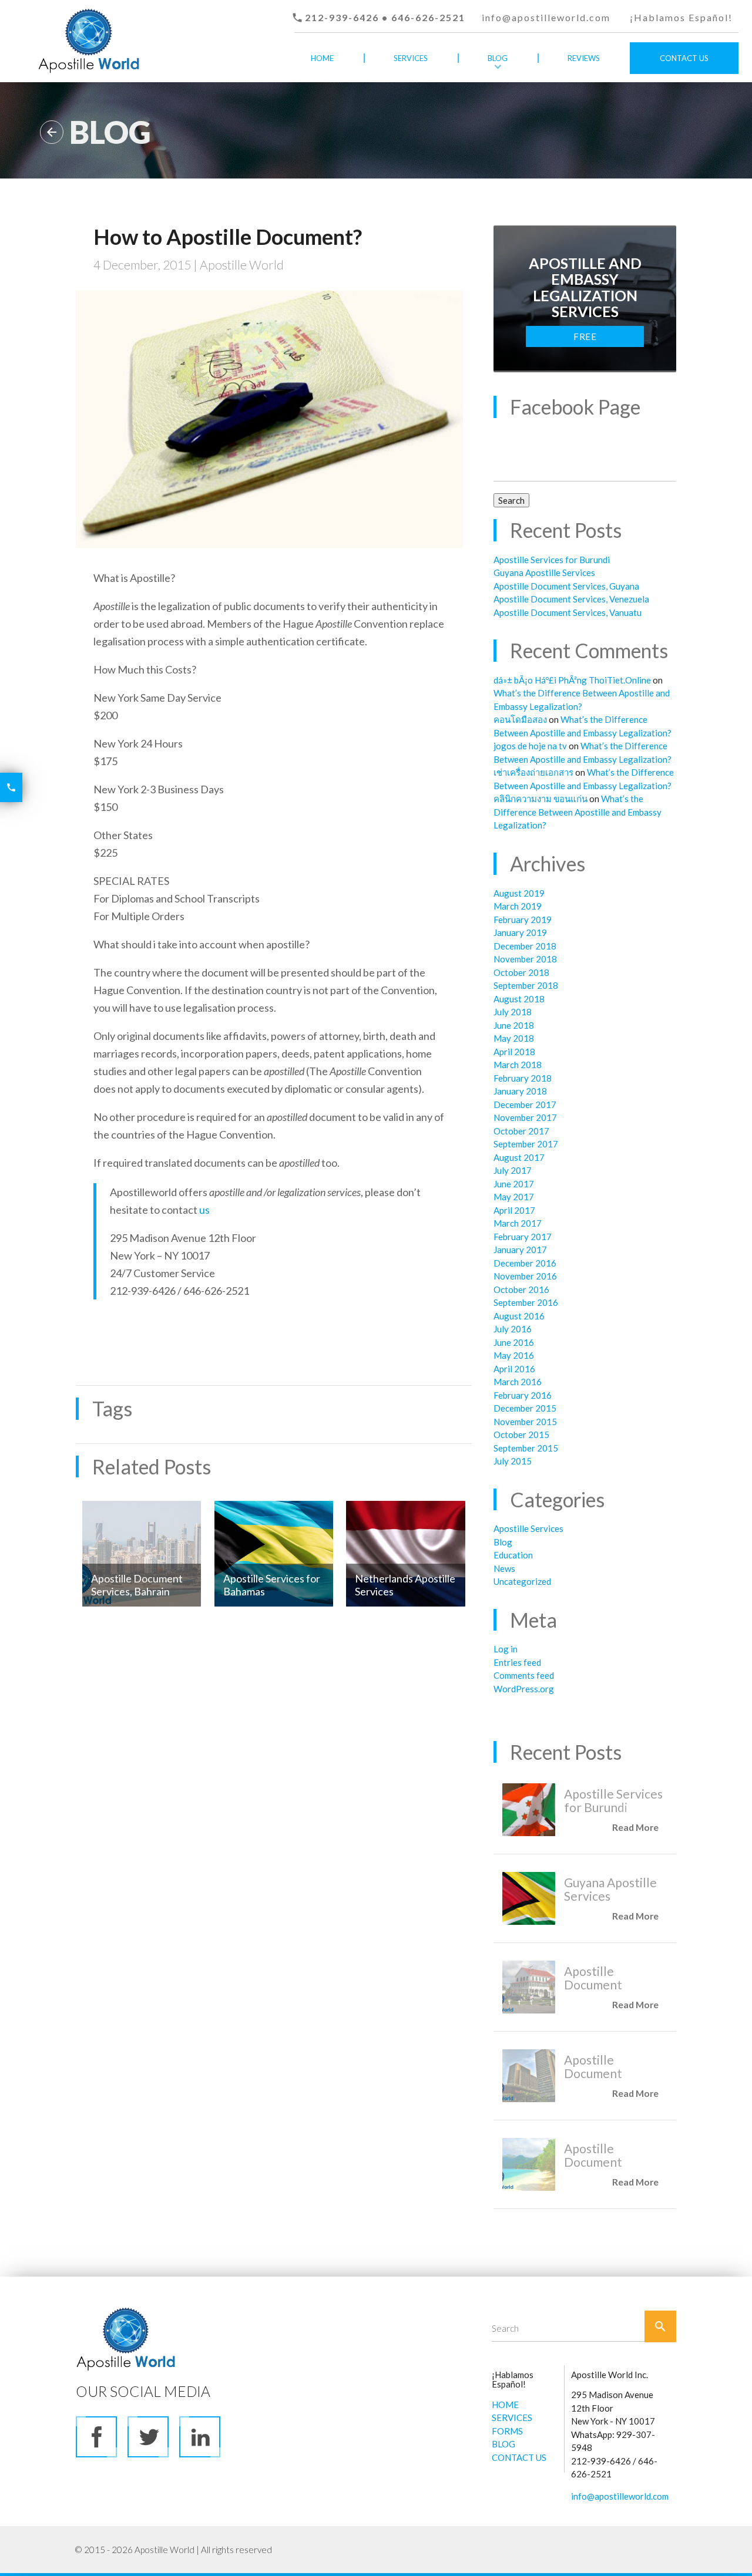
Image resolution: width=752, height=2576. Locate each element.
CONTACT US (519, 2457)
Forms (411, 90)
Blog (498, 58)
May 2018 (514, 1038)
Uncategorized (522, 1581)
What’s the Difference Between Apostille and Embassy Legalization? (578, 812)
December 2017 (525, 1105)
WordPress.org (524, 1689)
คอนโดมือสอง (520, 719)
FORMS (507, 2431)
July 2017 (513, 1170)
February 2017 (523, 1237)
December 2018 (525, 946)
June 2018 (514, 1025)
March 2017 (518, 1223)
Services (411, 58)
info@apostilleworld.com (546, 17)
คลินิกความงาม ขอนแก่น (540, 799)
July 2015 (513, 1461)
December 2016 (525, 1263)
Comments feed (524, 1675)
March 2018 (518, 1065)
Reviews (584, 58)
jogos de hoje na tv (530, 746)
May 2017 (514, 1197)
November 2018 (525, 959)
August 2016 (519, 1316)
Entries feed (517, 1662)
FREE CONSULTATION (585, 339)
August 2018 (519, 999)
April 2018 (514, 1052)
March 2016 (518, 1382)
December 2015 (525, 1408)
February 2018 (523, 1078)
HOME (505, 2405)
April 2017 (514, 1210)
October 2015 (521, 1435)
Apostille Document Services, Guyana (566, 586)
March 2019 (518, 906)
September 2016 (526, 1302)
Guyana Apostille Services (544, 573)
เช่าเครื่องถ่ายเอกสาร (533, 772)
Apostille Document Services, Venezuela (571, 599)
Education (513, 1555)
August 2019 (519, 893)
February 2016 (523, 1395)
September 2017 (526, 1144)
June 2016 (514, 1342)
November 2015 (525, 1422)
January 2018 (520, 1091)
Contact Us (684, 58)
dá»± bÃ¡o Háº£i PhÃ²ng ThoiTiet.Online (572, 680)
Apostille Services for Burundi (552, 560)
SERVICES (512, 2417)
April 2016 (514, 1369)
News (504, 1568)
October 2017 (521, 1131)
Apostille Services (528, 1528)
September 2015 (526, 1448)
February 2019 (523, 920)
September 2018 (526, 985)
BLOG (503, 2444)
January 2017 (520, 1250)
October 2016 (521, 1289)
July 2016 (513, 1329)
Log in (506, 1649)
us (204, 1210)
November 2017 (525, 1117)
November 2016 (525, 1276)
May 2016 (514, 1355)
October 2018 (521, 972)
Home (322, 58)
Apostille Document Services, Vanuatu (568, 612)
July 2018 (513, 1012)
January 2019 (520, 932)
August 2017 (519, 1157)
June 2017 (514, 1184)
